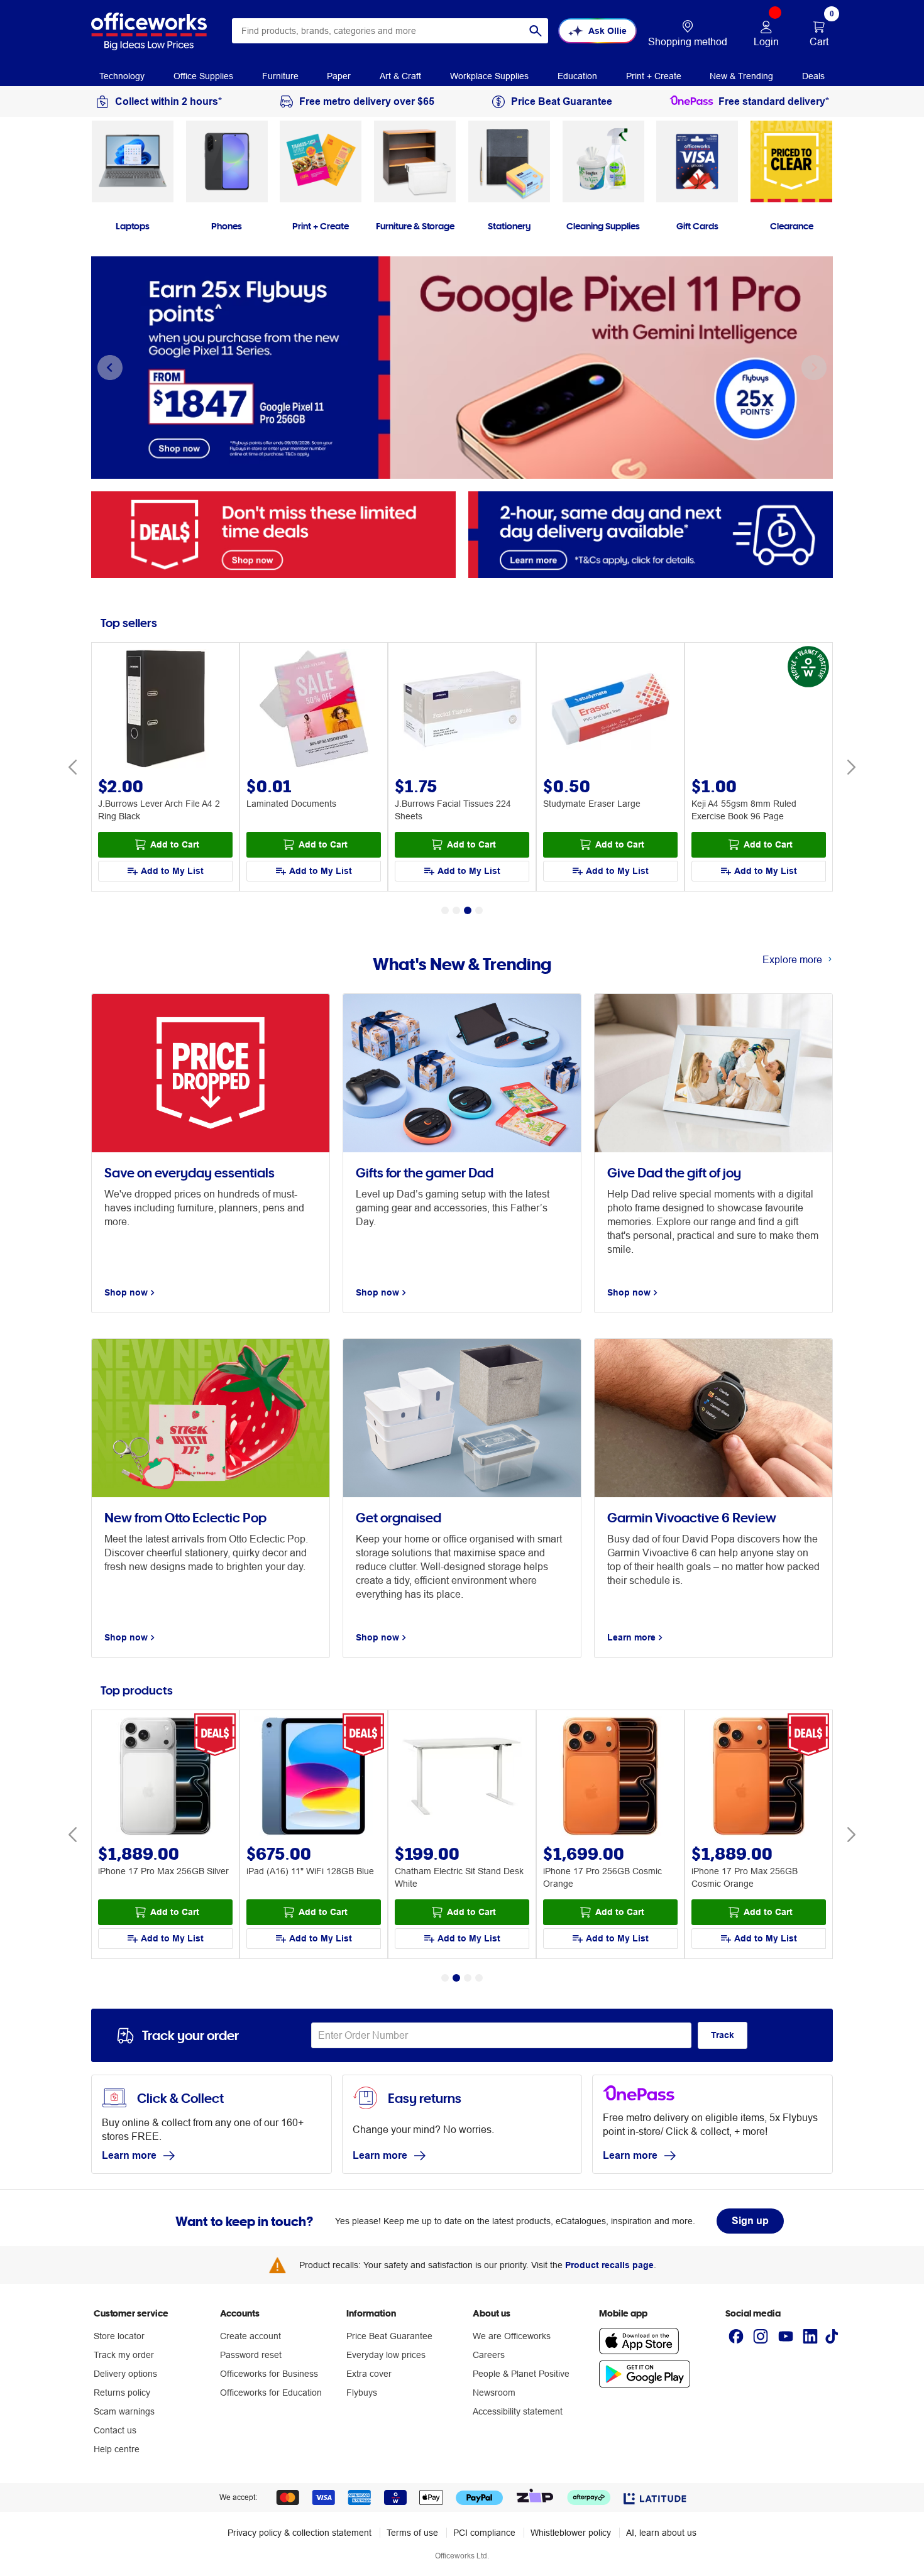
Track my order (124, 2355)
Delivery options (125, 2374)
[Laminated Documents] (314, 710)
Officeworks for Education (271, 2393)
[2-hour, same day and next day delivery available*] (651, 534)
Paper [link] (339, 76)
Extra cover (369, 2374)
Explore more (792, 959)
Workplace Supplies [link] (489, 76)
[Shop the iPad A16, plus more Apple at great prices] (462, 368)
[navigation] (122, 75)
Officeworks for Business (269, 2374)
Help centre (117, 2449)
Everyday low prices (386, 2355)
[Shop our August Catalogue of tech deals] (273, 534)
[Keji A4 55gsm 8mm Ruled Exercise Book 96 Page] (759, 710)
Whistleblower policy (571, 2533)
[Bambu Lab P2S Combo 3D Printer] (759, 1778)
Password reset (251, 2355)
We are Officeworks (512, 2336)
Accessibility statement (518, 2411)
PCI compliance (484, 2533)
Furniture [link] (280, 76)
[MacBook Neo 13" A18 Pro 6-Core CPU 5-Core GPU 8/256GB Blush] (165, 1778)
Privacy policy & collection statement (300, 2533)
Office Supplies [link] (203, 76)
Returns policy (122, 2393)
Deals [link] (813, 76)
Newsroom (494, 2393)
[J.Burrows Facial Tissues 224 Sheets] (462, 710)
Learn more (129, 2155)
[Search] (536, 31)
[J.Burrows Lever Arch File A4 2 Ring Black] (165, 710)
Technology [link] (122, 76)
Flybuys (362, 2393)
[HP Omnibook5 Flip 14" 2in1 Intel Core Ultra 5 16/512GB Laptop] (610, 1778)
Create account (250, 2336)
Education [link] (577, 76)
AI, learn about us (661, 2533)
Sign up (750, 2221)
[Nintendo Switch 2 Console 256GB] (314, 1778)
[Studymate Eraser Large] (610, 710)
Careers (489, 2355)
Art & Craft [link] (400, 76)
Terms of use (412, 2533)
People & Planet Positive (521, 2374)
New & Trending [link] (741, 76)
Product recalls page (609, 2265)
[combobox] (390, 31)
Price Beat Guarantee (389, 2336)
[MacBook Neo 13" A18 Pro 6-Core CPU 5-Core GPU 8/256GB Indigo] (462, 1778)
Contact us (115, 2430)
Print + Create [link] (654, 76)
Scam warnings (124, 2411)
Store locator (119, 2336)
